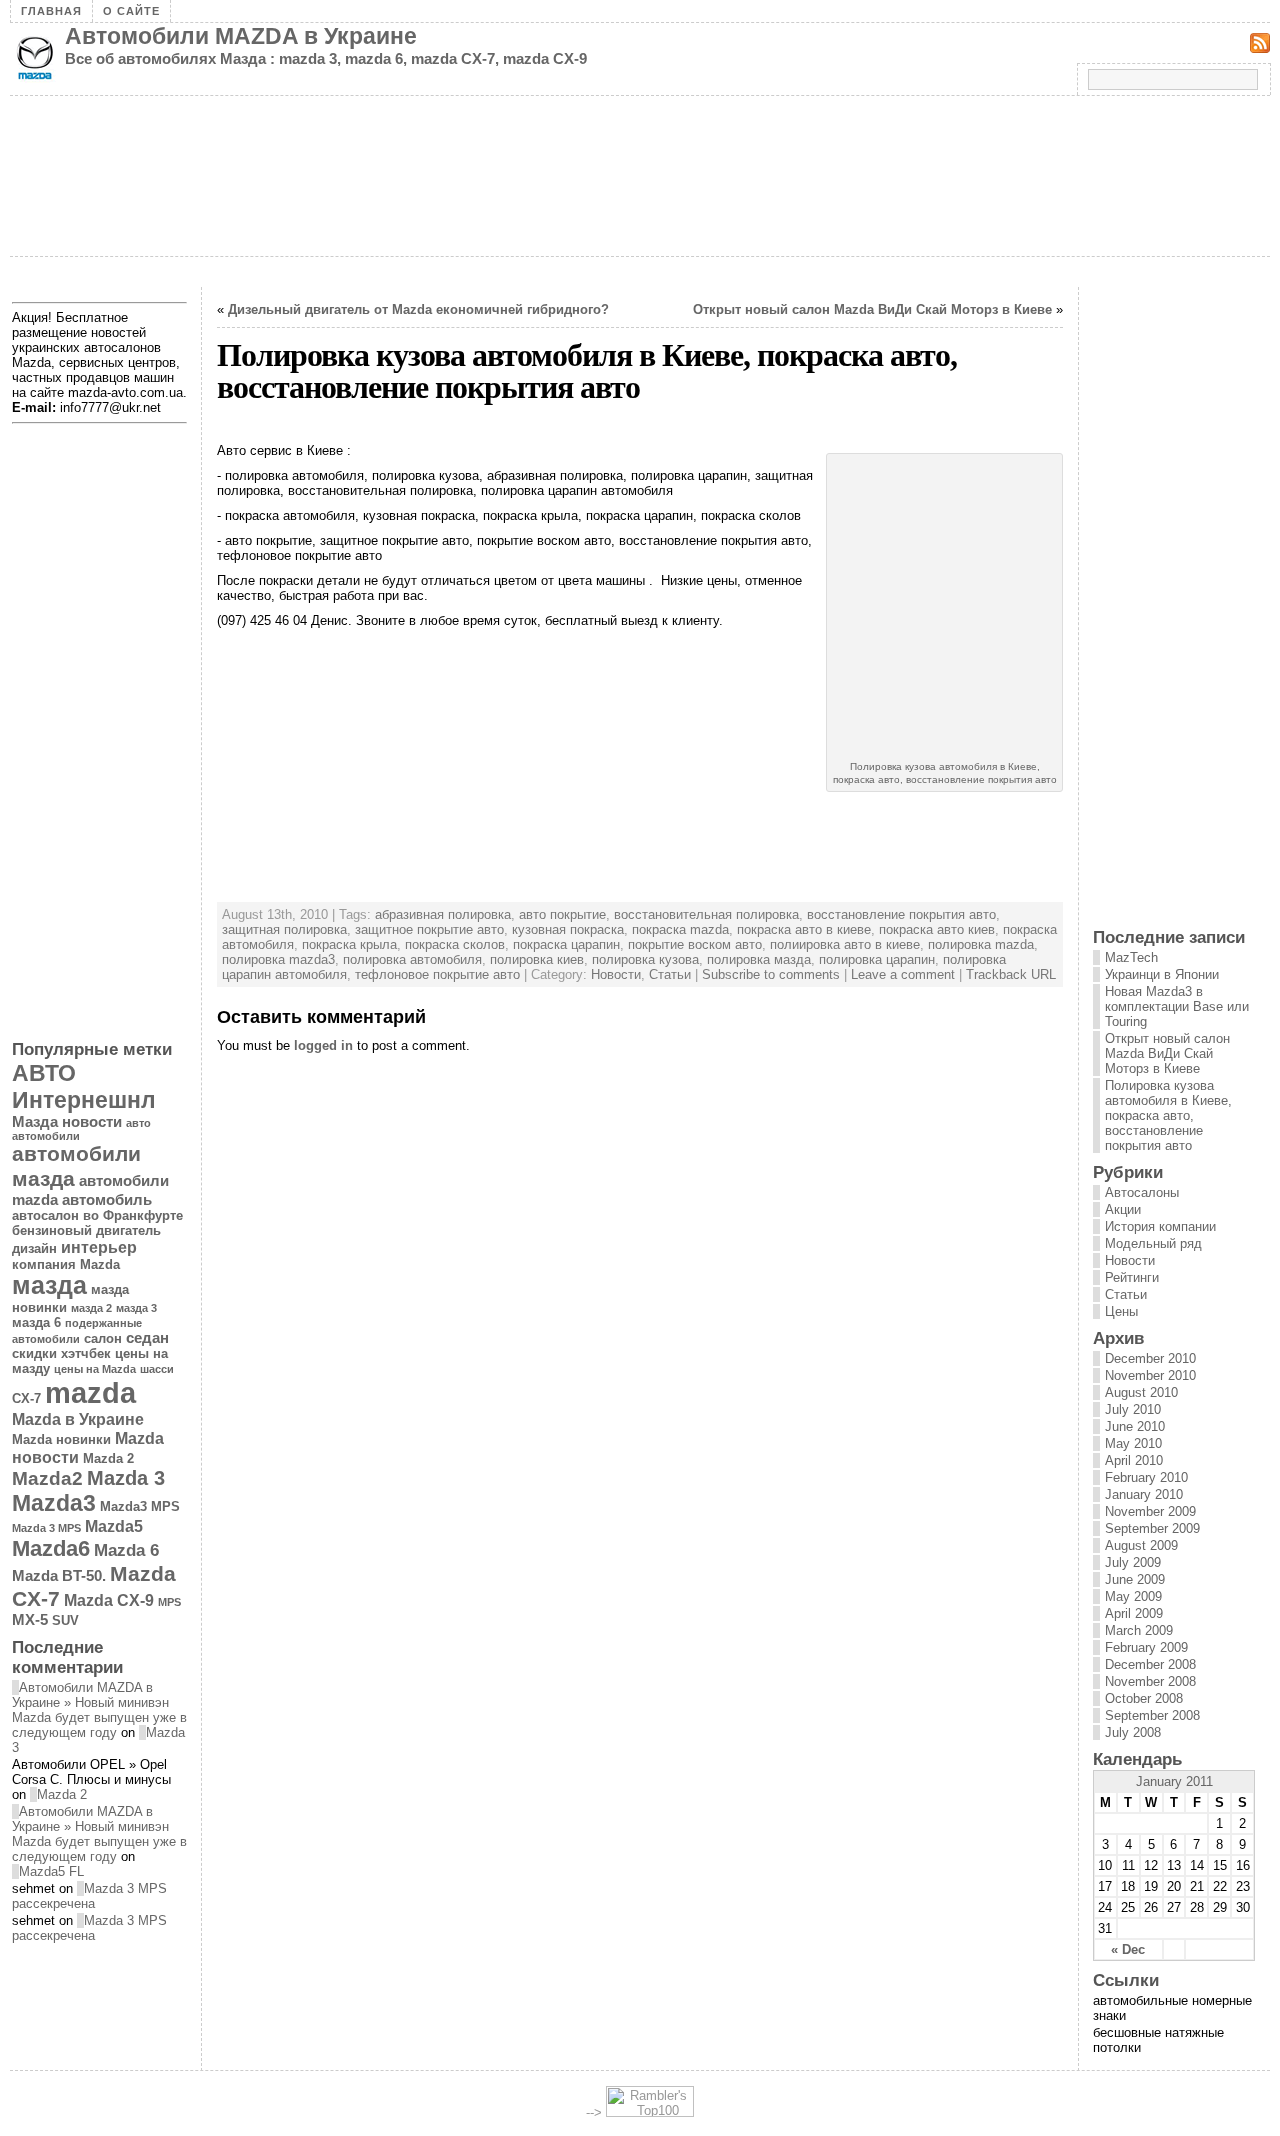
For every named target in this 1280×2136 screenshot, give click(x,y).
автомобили (46, 1136)
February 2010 (1146, 1477)
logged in (323, 1045)
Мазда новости (67, 1122)
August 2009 (1141, 1545)
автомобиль (107, 1200)
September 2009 (1152, 1528)
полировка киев (537, 959)
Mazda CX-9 (109, 1600)
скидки (34, 1353)
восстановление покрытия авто (901, 914)
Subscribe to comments (771, 974)
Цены (1121, 1311)
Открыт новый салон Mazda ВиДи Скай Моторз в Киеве (872, 309)
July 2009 (1133, 1562)
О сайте (131, 11)
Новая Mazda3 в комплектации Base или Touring (1177, 1006)
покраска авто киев (937, 929)
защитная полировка (284, 929)
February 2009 (1146, 1647)
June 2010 (1135, 1426)
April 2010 (1134, 1460)
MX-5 (30, 1620)
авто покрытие (562, 914)
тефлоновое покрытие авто (437, 974)
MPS (169, 1602)
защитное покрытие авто (429, 929)
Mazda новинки (61, 1439)
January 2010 (1144, 1494)
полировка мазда (759, 959)
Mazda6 (51, 1548)
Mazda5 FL (51, 1871)
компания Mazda (66, 1264)
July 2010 (1133, 1409)
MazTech (1131, 957)
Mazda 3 (126, 1478)
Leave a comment (903, 974)
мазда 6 (36, 1322)
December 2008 (1150, 1664)
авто (138, 1123)
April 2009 (1134, 1613)
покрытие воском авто (695, 944)
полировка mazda (981, 944)
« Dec (1128, 1949)
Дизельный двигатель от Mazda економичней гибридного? (418, 309)
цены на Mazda (95, 1369)
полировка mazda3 (278, 959)
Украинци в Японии (1162, 974)
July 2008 (1133, 1732)
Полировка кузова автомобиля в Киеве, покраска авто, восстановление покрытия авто (1168, 1115)
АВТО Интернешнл (84, 1086)
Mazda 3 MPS (46, 1528)
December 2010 (1150, 1358)
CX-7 (26, 1398)
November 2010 (1150, 1375)
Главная (51, 11)
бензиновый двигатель (86, 1230)
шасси (157, 1369)
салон (103, 1338)
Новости (616, 974)
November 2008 (1150, 1681)
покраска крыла (349, 944)
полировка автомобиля (412, 959)
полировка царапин (877, 959)
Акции (1123, 1209)
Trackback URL (1011, 974)
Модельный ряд (1153, 1243)
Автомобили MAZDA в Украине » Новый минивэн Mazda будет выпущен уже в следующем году (99, 1710)
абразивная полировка (443, 914)
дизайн (34, 1248)
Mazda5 (114, 1526)
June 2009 (1135, 1579)
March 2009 (1139, 1630)
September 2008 (1152, 1715)
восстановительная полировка (706, 914)
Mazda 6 (126, 1550)
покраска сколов (455, 944)
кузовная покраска (568, 929)
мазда (49, 1285)
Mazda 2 (108, 1458)
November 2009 (1150, 1511)
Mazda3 (54, 1503)
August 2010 (1141, 1392)
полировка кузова (645, 959)
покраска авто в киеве (804, 929)
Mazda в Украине (78, 1419)
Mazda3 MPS (140, 1506)
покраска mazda (680, 929)
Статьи (670, 974)
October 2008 (1144, 1698)
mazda (90, 1392)
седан (147, 1338)
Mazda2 (47, 1478)
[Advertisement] (374, 279)
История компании (1160, 1226)
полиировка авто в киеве (845, 944)
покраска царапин (566, 944)
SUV (65, 1620)
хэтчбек (86, 1353)
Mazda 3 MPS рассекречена (89, 1896)
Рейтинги (1132, 1277)
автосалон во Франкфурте (97, 1215)
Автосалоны (1142, 1192)
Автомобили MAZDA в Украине (241, 36)
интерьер (99, 1247)
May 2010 (1133, 1443)
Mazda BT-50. (59, 1576)
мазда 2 (91, 1308)
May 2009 (1133, 1596)
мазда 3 (136, 1308)
